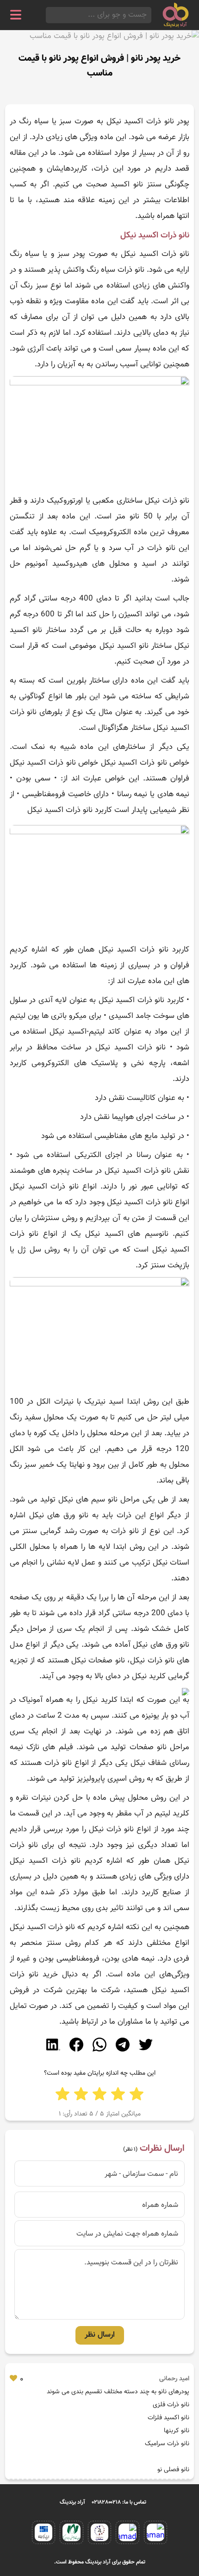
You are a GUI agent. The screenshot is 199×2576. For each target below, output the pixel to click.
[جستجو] (49, 15)
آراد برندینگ (72, 2502)
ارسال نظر (100, 2335)
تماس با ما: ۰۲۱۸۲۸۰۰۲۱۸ (119, 2502)
